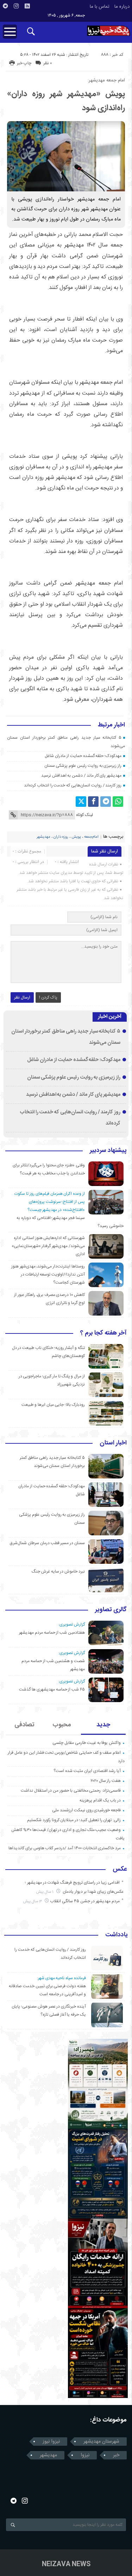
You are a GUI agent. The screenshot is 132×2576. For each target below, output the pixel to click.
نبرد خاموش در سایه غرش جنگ (58, 1572)
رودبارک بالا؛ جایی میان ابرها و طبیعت (53, 1405)
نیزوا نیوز (51, 2442)
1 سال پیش (45, 1892)
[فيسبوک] (93, 802)
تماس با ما (100, 7)
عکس (120, 1870)
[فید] (27, 6)
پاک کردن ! (48, 997)
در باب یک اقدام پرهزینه (100, 1800)
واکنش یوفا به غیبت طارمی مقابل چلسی (87, 1743)
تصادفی (24, 1725)
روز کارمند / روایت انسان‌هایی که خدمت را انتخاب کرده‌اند (73, 785)
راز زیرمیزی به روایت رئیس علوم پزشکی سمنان (83, 766)
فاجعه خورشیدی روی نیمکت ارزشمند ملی (86, 1810)
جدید (103, 1725)
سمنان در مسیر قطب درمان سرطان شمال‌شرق (47, 1543)
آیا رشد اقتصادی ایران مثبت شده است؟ (87, 1771)
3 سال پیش (33, 1901)
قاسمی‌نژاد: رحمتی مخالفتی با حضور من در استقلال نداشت (71, 1791)
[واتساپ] (118, 802)
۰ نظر (48, 63)
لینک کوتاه (84, 815)
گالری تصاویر (111, 1610)
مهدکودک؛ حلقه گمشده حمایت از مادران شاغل (83, 756)
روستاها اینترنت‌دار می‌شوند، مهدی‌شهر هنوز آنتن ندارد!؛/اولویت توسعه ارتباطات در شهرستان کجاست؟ (48, 1274)
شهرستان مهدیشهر (101, 2442)
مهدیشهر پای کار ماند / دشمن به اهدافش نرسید (81, 776)
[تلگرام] (106, 802)
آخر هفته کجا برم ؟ (103, 1333)
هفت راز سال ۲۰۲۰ (106, 1781)
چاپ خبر (24, 63)
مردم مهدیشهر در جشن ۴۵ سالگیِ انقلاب (85, 1901)
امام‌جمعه (91, 837)
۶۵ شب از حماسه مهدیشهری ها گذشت (52, 1689)
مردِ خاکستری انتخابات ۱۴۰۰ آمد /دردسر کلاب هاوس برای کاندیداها (65, 1848)
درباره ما (122, 7)
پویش (76, 837)
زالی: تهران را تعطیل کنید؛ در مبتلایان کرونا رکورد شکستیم (74, 1820)
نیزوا (85, 2455)
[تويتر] (81, 802)
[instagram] (16, 6)
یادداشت (117, 1935)
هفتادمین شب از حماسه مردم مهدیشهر (52, 1633)
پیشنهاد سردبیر (108, 1151)
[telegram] (5, 6)
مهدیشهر (43, 837)
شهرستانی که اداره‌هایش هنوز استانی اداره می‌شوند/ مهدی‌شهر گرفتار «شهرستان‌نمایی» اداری (48, 1246)
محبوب (62, 1725)
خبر (116, 2455)
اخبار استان (113, 1443)
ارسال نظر (22, 997)
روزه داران (61, 837)
